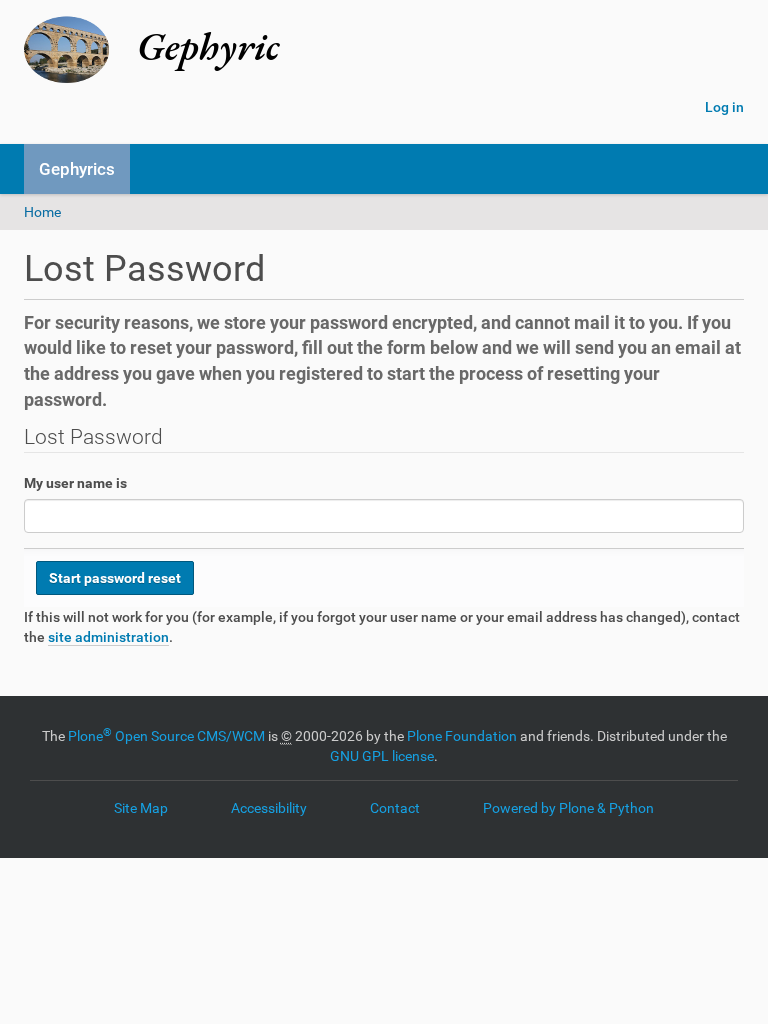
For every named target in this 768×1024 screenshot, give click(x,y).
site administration (108, 637)
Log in (724, 107)
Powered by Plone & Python (568, 808)
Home (42, 212)
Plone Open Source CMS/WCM (166, 736)
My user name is (75, 483)
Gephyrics (77, 169)
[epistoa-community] (349, 50)
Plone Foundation (462, 736)
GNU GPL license (382, 756)
